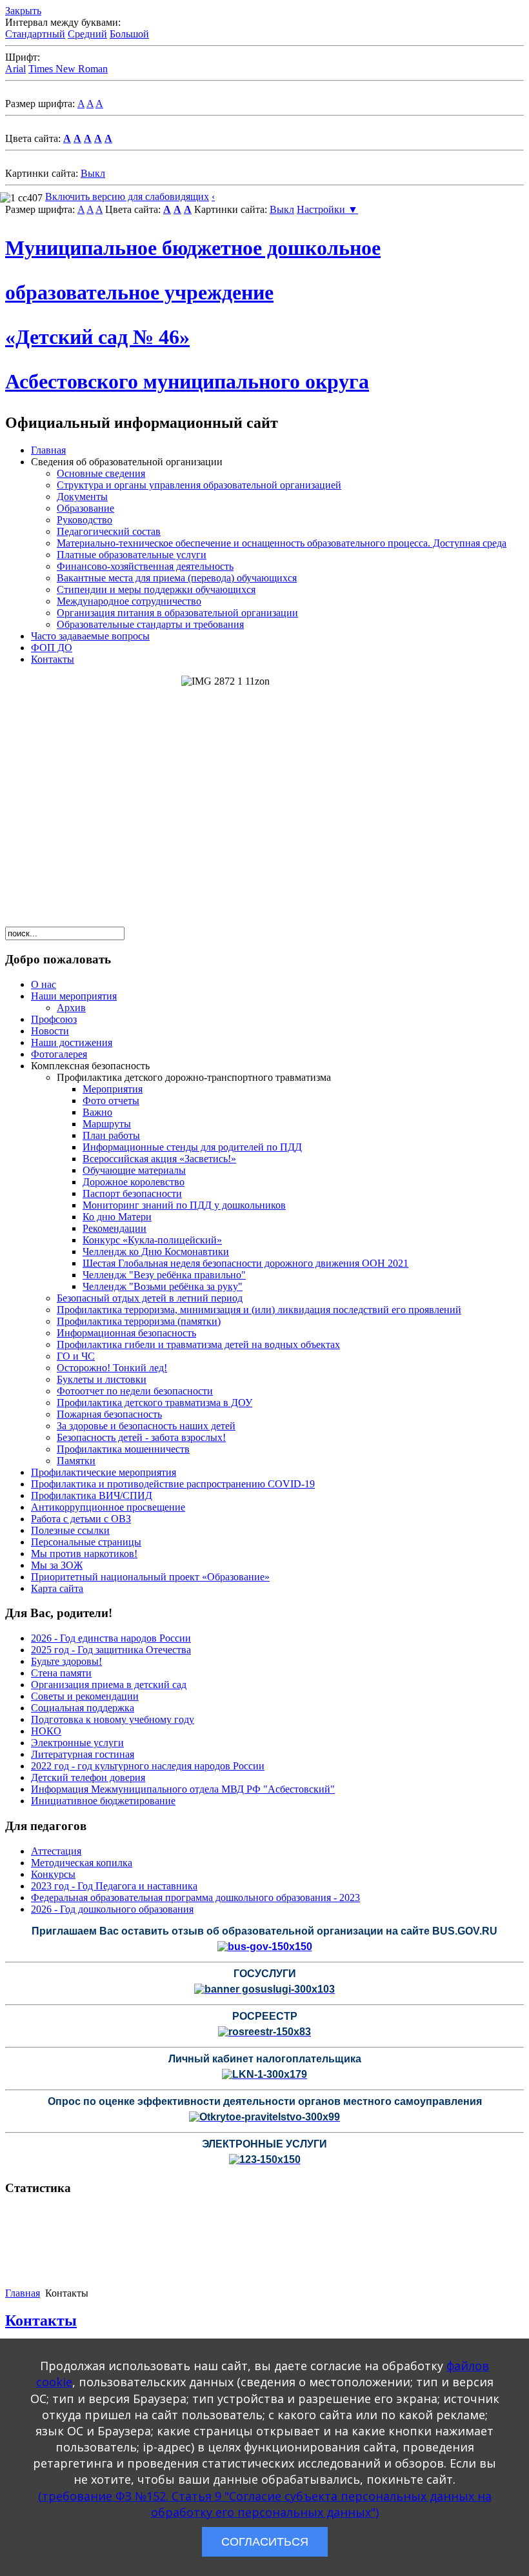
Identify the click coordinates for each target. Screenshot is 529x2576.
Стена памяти (61, 1673)
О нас (44, 984)
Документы (82, 497)
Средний (87, 34)
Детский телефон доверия (88, 1777)
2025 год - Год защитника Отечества (111, 1650)
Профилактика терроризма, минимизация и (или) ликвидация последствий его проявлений (259, 1310)
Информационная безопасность (126, 1333)
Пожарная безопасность (109, 1414)
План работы (111, 1135)
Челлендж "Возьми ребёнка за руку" (163, 1286)
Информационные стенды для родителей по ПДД (192, 1147)
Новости (50, 1031)
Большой (129, 34)
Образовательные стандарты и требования (150, 624)
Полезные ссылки (70, 1530)
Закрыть (23, 11)
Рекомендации (115, 1228)
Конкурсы (53, 1874)
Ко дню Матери (117, 1217)
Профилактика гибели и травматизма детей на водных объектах (198, 1344)
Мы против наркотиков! (84, 1554)
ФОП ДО (52, 648)
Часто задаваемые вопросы (90, 636)
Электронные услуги (77, 1743)
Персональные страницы (86, 1542)
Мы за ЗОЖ (57, 1565)
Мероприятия (113, 1089)
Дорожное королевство (134, 1182)
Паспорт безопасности (132, 1193)
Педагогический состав (109, 531)
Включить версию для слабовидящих (127, 196)
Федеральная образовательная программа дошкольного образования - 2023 (195, 1897)
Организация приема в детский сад (109, 1685)
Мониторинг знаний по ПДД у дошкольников (184, 1205)
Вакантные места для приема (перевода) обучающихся (177, 578)
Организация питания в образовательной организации (177, 613)
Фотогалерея (59, 1054)
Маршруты (107, 1124)
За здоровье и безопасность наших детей (146, 1426)
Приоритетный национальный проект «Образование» (150, 1577)
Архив (71, 1008)
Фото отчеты (111, 1101)
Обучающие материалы (134, 1170)
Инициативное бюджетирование (103, 1801)
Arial (15, 69)
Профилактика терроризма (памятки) (139, 1321)
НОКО (46, 1731)
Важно (97, 1112)
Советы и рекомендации (85, 1696)
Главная (48, 450)
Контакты (53, 659)
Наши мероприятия (74, 996)
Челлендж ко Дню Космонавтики (156, 1252)
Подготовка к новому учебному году (113, 1719)
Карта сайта (57, 1588)
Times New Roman (68, 69)
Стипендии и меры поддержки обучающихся (156, 589)
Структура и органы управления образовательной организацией (199, 485)
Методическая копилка (82, 1863)
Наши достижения (72, 1042)
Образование (85, 508)
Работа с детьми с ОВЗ (81, 1519)
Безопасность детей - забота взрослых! (141, 1437)
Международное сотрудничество (129, 601)
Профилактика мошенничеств (123, 1449)
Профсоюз (54, 1019)
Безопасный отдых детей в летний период (150, 1298)
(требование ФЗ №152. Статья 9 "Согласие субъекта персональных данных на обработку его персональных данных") (265, 2504)
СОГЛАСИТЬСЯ (265, 2542)
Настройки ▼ (327, 209)
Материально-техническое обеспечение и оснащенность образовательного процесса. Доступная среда (282, 543)
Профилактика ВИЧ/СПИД (92, 1495)
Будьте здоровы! (66, 1661)
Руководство (85, 520)
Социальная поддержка (83, 1708)
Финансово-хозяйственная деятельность (145, 566)
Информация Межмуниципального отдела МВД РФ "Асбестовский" (183, 1789)
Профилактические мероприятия (104, 1472)
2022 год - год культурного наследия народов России (148, 1766)
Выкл (93, 173)
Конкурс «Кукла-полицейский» (152, 1240)
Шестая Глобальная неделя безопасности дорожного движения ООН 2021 (245, 1263)
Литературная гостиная (83, 1754)
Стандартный (35, 34)
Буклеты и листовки (102, 1379)
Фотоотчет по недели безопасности (135, 1391)
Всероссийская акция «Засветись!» (159, 1159)
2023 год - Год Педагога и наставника (114, 1886)
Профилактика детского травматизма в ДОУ (155, 1403)
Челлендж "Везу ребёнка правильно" (164, 1275)
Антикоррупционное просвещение (108, 1507)
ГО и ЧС (76, 1356)
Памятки (76, 1461)
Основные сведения (101, 473)
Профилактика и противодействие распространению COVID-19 (173, 1484)
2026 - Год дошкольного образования (112, 1909)
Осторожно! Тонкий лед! (112, 1368)
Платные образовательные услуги (132, 555)
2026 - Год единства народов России (111, 1638)
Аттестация (56, 1851)
